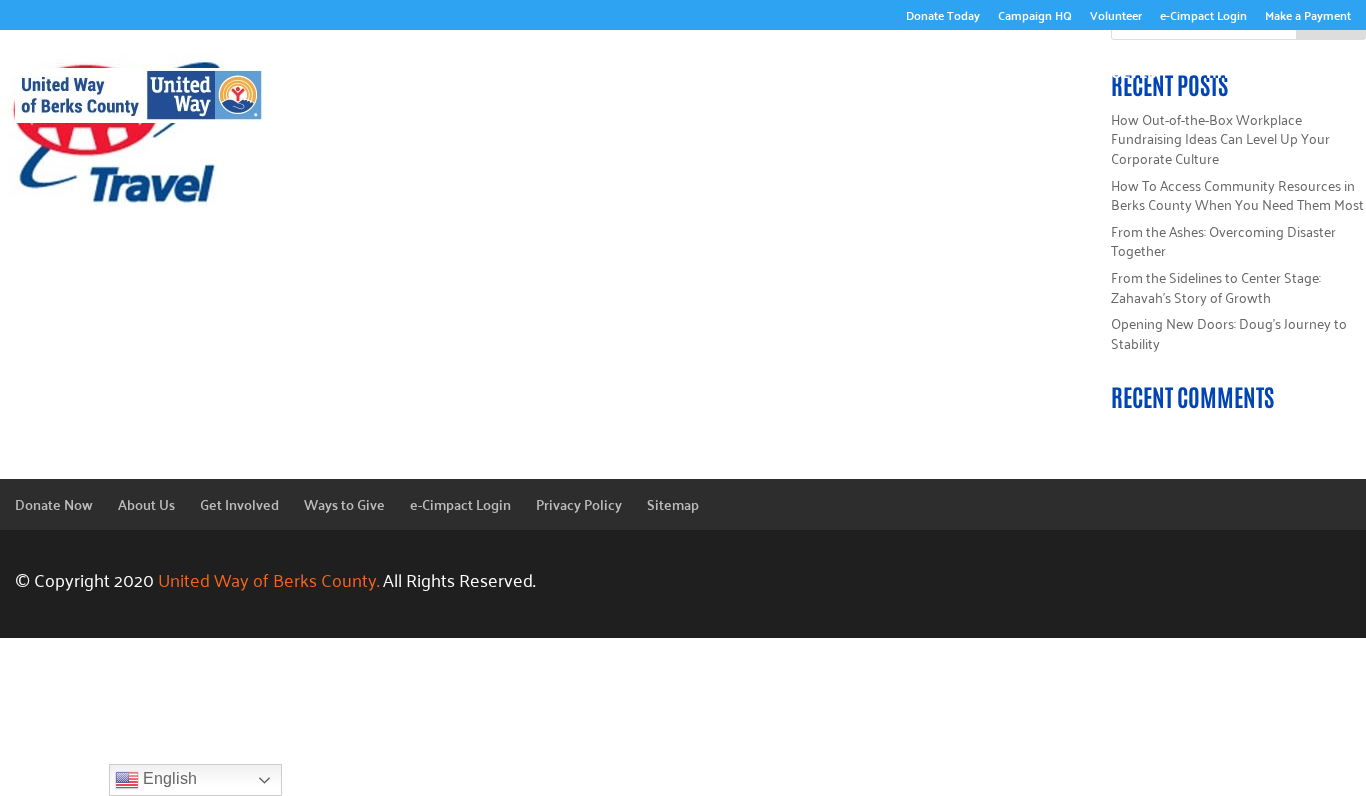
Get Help (1296, 99)
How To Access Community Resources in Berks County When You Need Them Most (1237, 194)
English (168, 778)
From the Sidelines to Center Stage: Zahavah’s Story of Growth (1216, 286)
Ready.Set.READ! (945, 69)
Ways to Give (1256, 69)
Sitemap (673, 504)
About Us (671, 69)
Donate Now (54, 504)
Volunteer (1116, 17)
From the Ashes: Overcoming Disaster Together (1223, 240)
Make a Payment (1308, 17)
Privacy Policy (579, 504)
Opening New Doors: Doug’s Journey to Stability (1229, 332)
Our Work (796, 69)
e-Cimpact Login (1203, 17)
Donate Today (943, 17)
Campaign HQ (1035, 17)
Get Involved (1105, 69)
